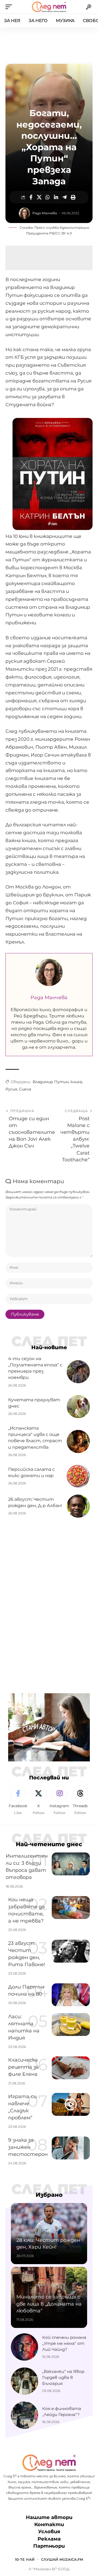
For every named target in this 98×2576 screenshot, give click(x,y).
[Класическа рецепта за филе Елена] (71, 2068)
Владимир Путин (51, 1082)
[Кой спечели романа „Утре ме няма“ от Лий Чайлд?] (24, 2347)
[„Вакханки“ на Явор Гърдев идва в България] (24, 2381)
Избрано (49, 2195)
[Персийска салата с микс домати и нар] (78, 1476)
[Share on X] (39, 197)
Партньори (49, 2546)
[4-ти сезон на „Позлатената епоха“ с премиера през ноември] (78, 1372)
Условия (49, 2532)
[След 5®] (49, 7)
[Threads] (80, 1801)
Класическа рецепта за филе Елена (24, 2067)
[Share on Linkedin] (56, 197)
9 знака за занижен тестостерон (28, 2147)
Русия (11, 1089)
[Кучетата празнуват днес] (78, 1407)
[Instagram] (59, 1801)
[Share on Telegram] (65, 197)
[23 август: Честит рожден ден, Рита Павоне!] (71, 1951)
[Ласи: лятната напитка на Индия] (71, 2024)
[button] (10, 7)
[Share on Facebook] (31, 197)
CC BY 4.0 (64, 233)
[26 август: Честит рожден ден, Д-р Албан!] (78, 1506)
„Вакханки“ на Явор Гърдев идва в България (63, 2377)
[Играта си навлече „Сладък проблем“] (71, 2104)
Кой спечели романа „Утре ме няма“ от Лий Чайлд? (64, 2343)
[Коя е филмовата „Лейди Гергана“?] (24, 2415)
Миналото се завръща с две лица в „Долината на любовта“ (49, 2304)
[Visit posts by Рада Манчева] (24, 213)
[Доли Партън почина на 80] (71, 1995)
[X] (39, 1801)
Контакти (49, 2524)
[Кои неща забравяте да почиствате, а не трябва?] (71, 1908)
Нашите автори (49, 2517)
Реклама (49, 2539)
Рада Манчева (45, 213)
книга (76, 1082)
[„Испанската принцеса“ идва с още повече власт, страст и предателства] (78, 1441)
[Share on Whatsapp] (48, 197)
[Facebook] (18, 1801)
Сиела (25, 1089)
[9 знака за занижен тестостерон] (71, 2148)
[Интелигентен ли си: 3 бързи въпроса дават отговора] (71, 1864)
